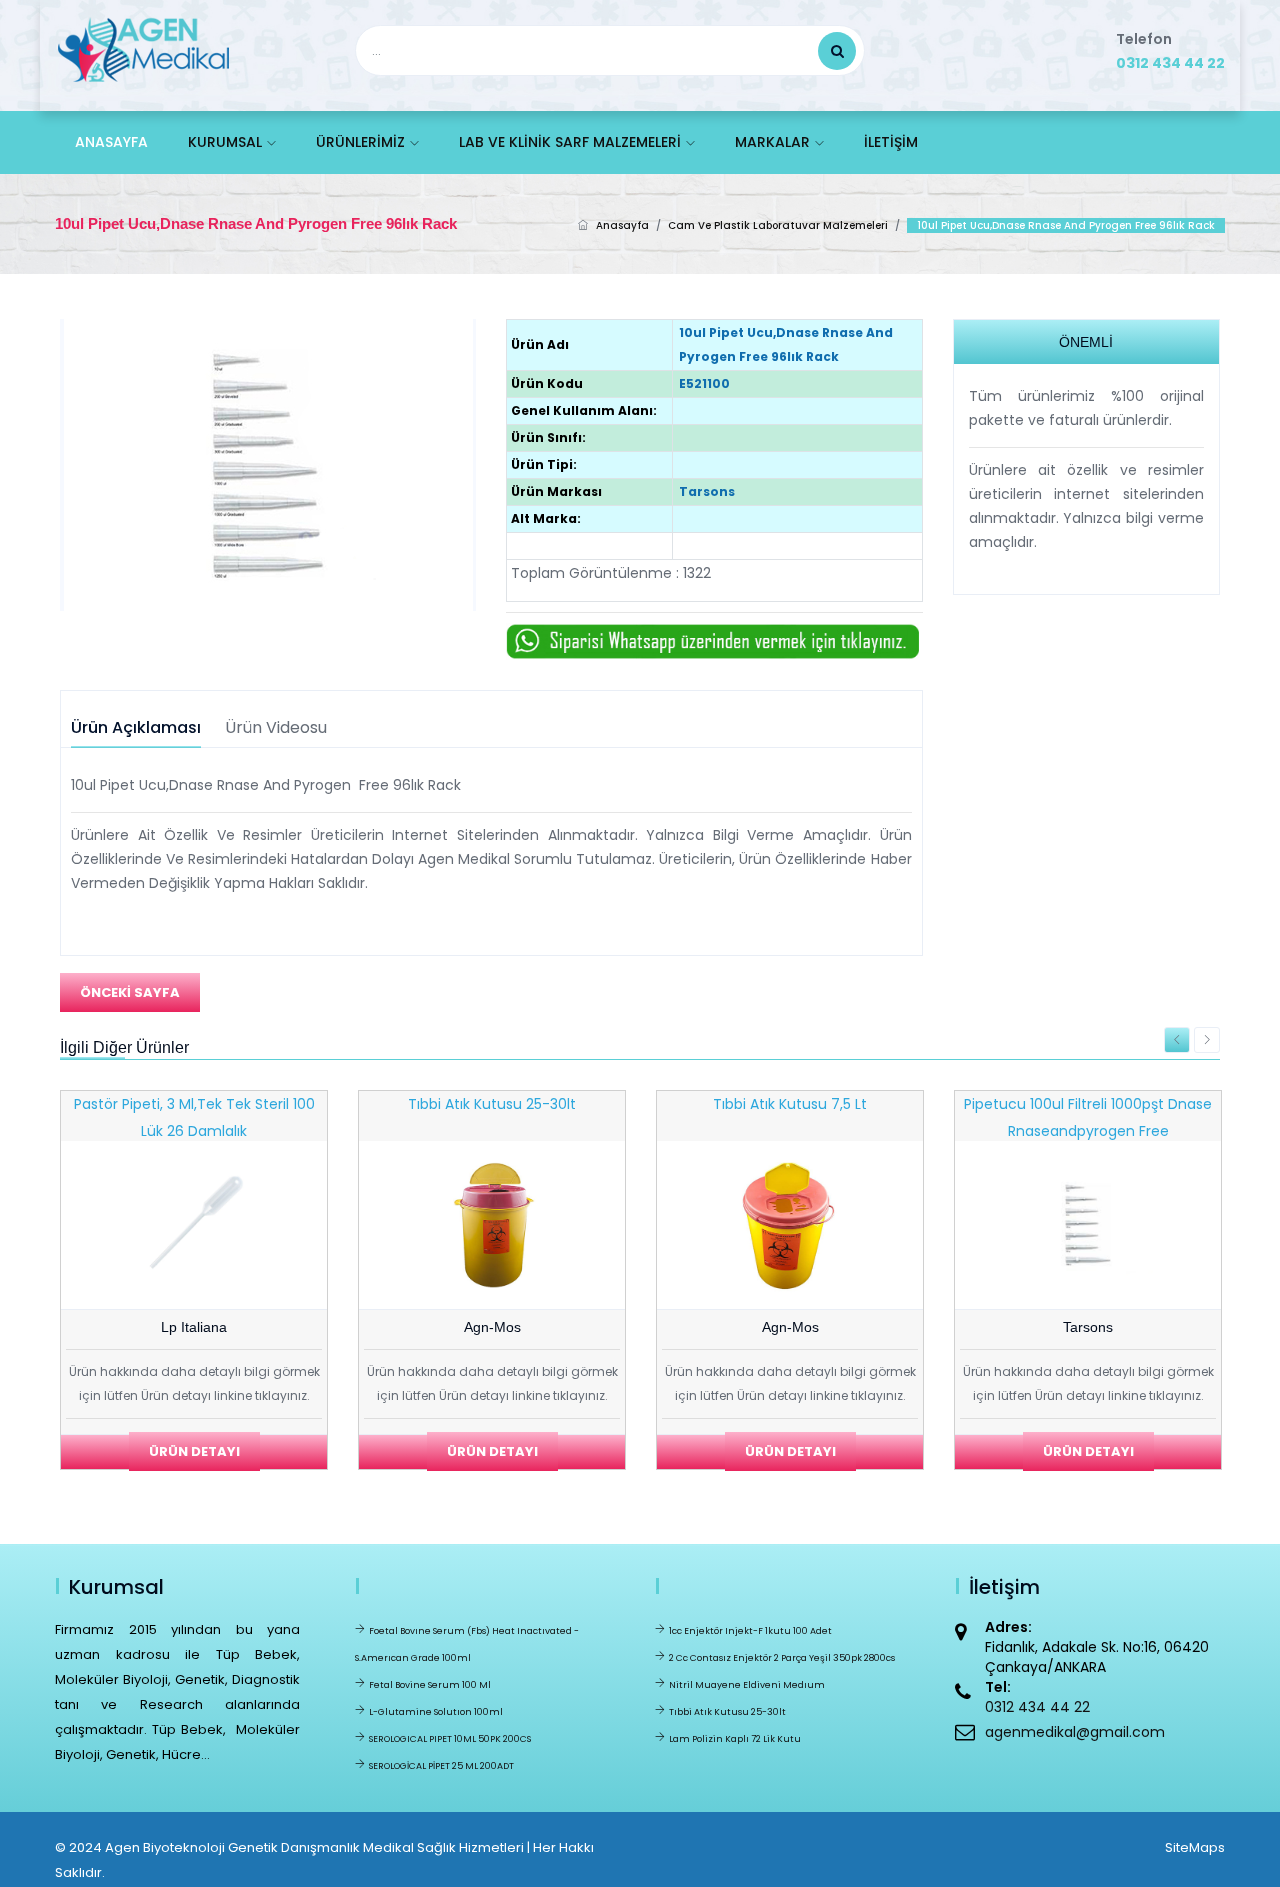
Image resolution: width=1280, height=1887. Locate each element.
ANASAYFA (111, 142)
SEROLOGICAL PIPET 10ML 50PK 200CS (450, 1739)
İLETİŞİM (891, 142)
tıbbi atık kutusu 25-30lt (727, 1712)
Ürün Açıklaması (136, 728)
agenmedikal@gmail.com (1075, 1732)
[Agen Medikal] (143, 46)
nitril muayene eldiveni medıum (747, 1685)
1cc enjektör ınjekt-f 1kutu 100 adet (750, 1631)
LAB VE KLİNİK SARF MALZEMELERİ (570, 142)
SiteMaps (1195, 1847)
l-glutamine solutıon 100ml (436, 1712)
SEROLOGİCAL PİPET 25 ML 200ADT (441, 1766)
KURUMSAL (225, 142)
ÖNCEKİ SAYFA (130, 992)
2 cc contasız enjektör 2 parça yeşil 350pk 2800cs (782, 1658)
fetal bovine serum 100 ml (430, 1685)
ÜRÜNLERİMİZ (360, 142)
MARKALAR (772, 142)
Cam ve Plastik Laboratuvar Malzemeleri (778, 225)
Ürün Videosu (276, 728)
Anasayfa (622, 225)
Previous (1177, 1040)
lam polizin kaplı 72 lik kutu (735, 1739)
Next (1207, 1040)
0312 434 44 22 (1170, 63)
